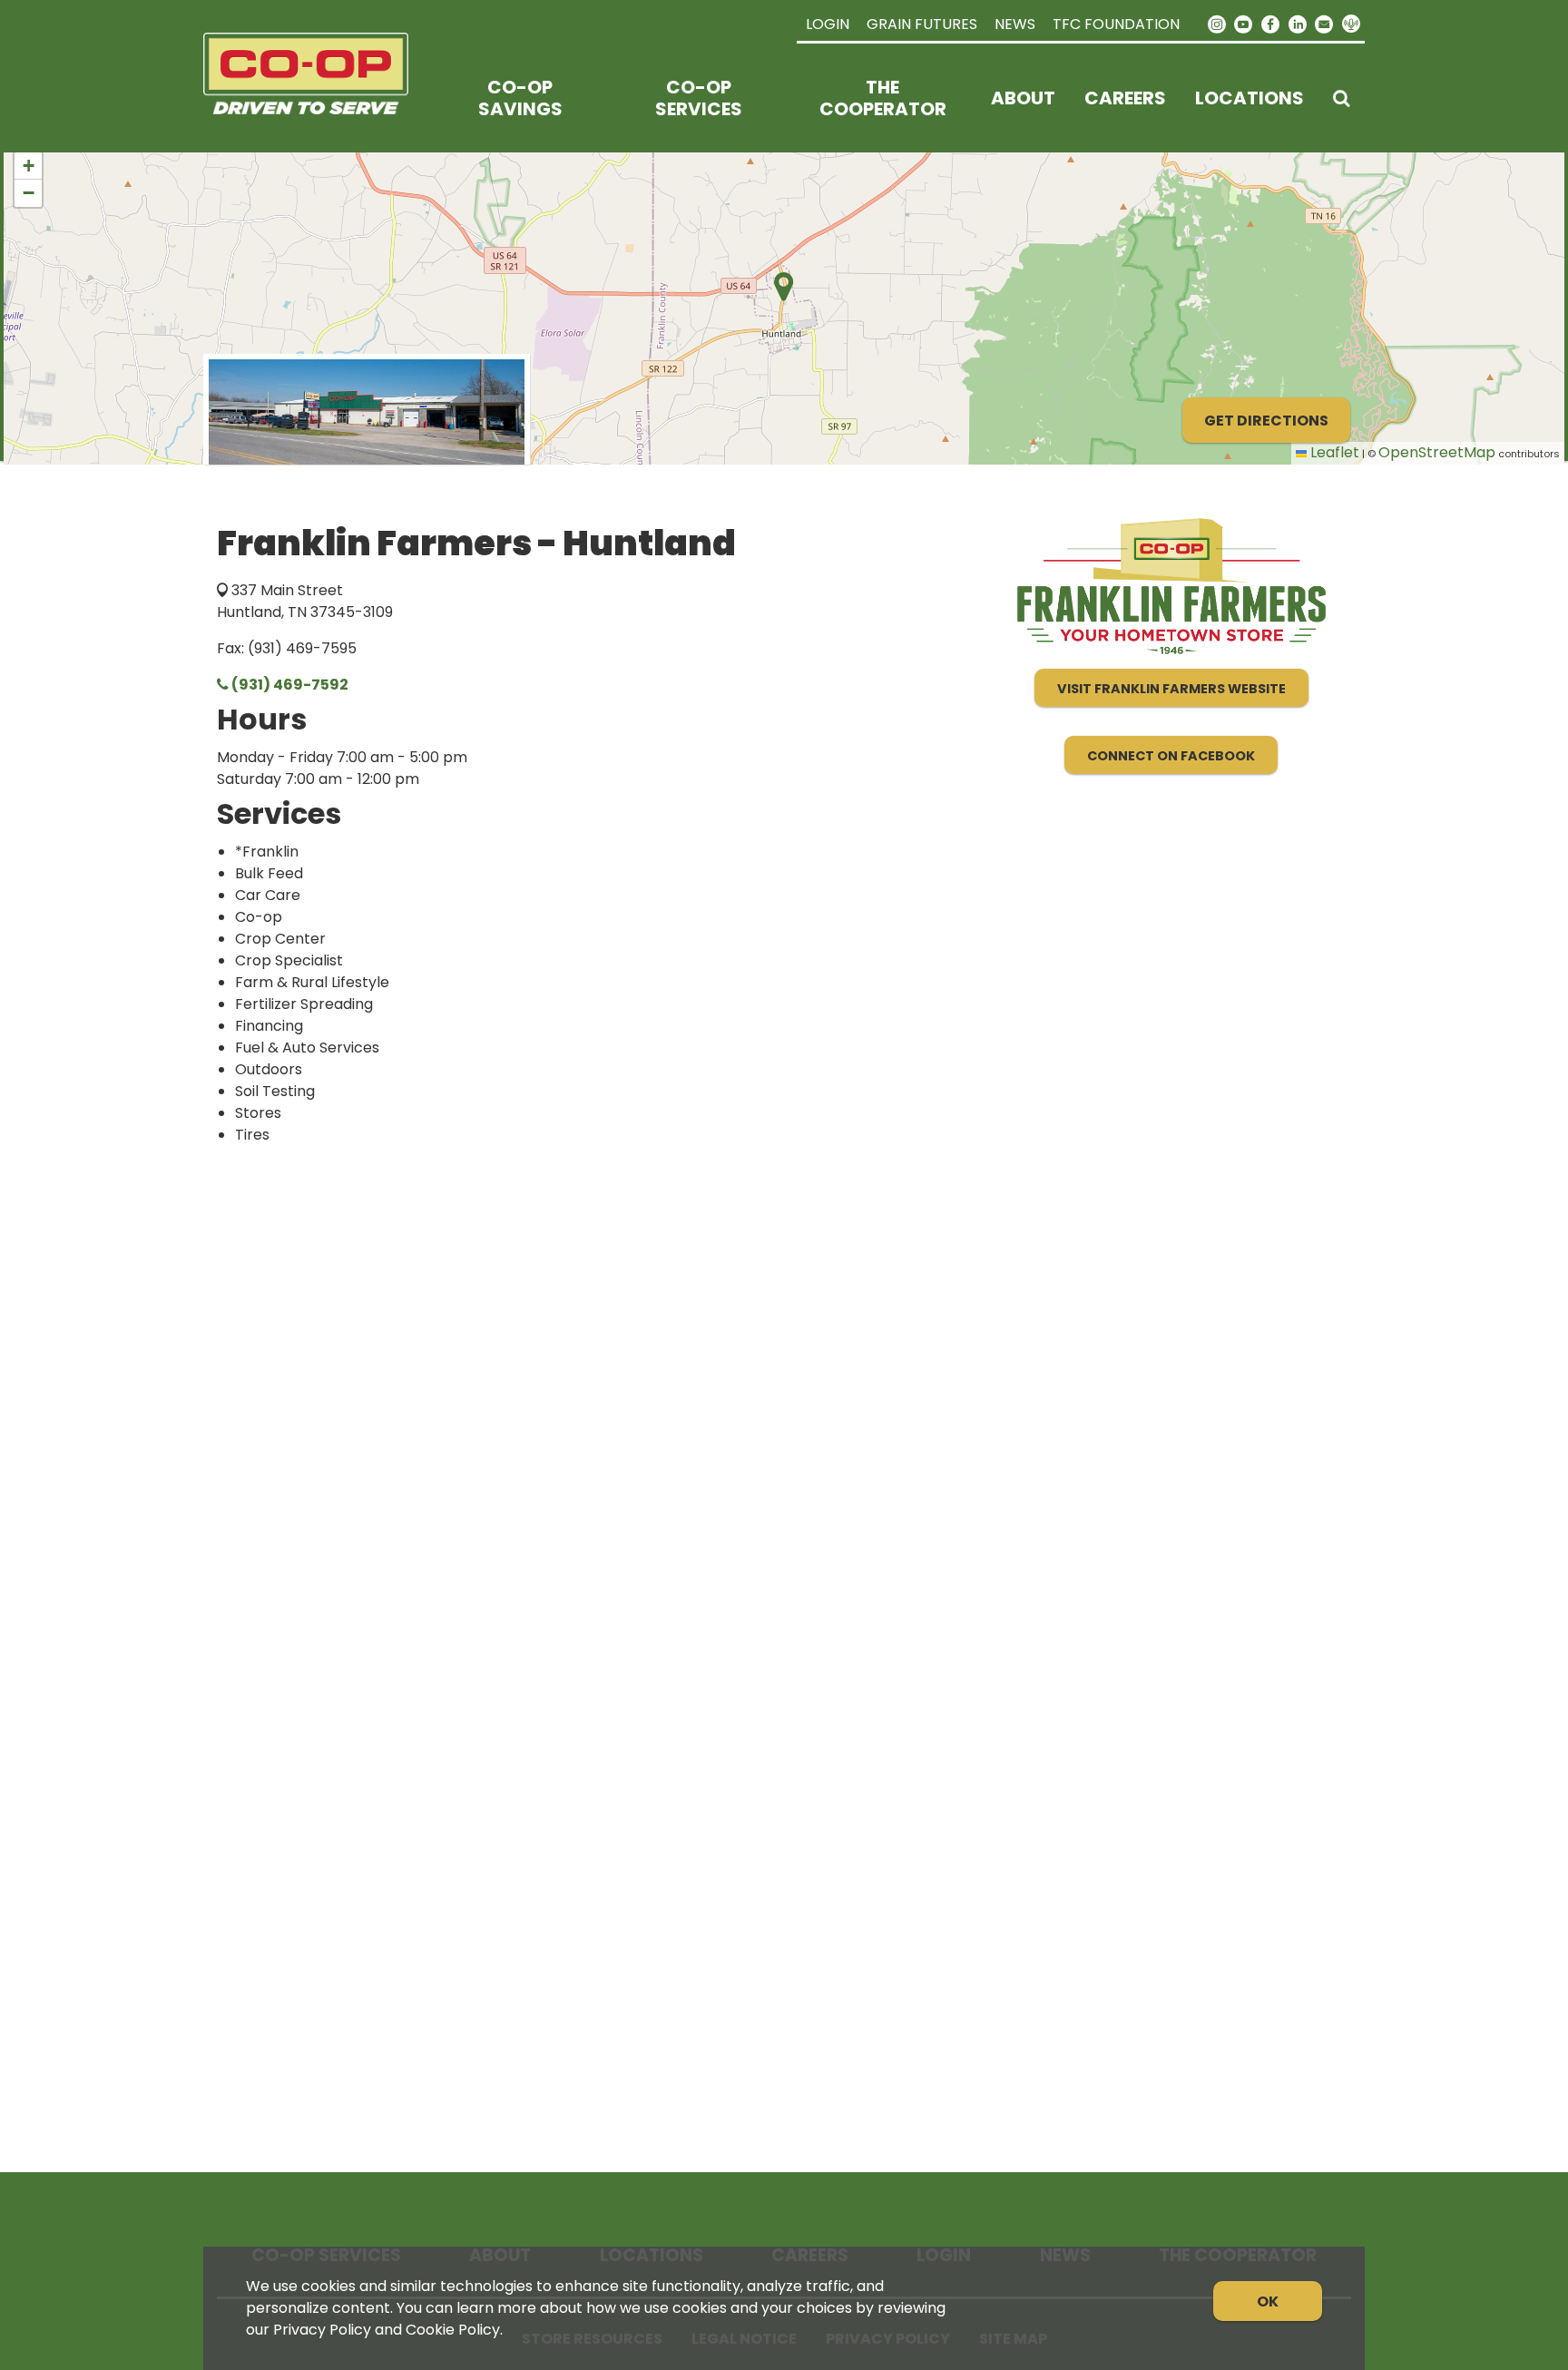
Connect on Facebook (1171, 756)
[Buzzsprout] (1351, 24)
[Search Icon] (1342, 98)
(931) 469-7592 (289, 685)
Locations (1249, 98)
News (1015, 24)
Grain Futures (922, 24)
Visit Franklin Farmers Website (1171, 689)
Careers (1125, 98)
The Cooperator (883, 98)
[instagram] (1217, 23)
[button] (28, 166)
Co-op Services (699, 98)
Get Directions (1266, 421)
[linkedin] (1298, 23)
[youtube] (1244, 23)
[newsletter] (1324, 23)
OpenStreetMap (1437, 452)
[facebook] (1270, 23)
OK (1268, 2301)
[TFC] (317, 98)
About (1023, 98)
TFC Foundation (1116, 24)
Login (828, 24)
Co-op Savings (520, 98)
